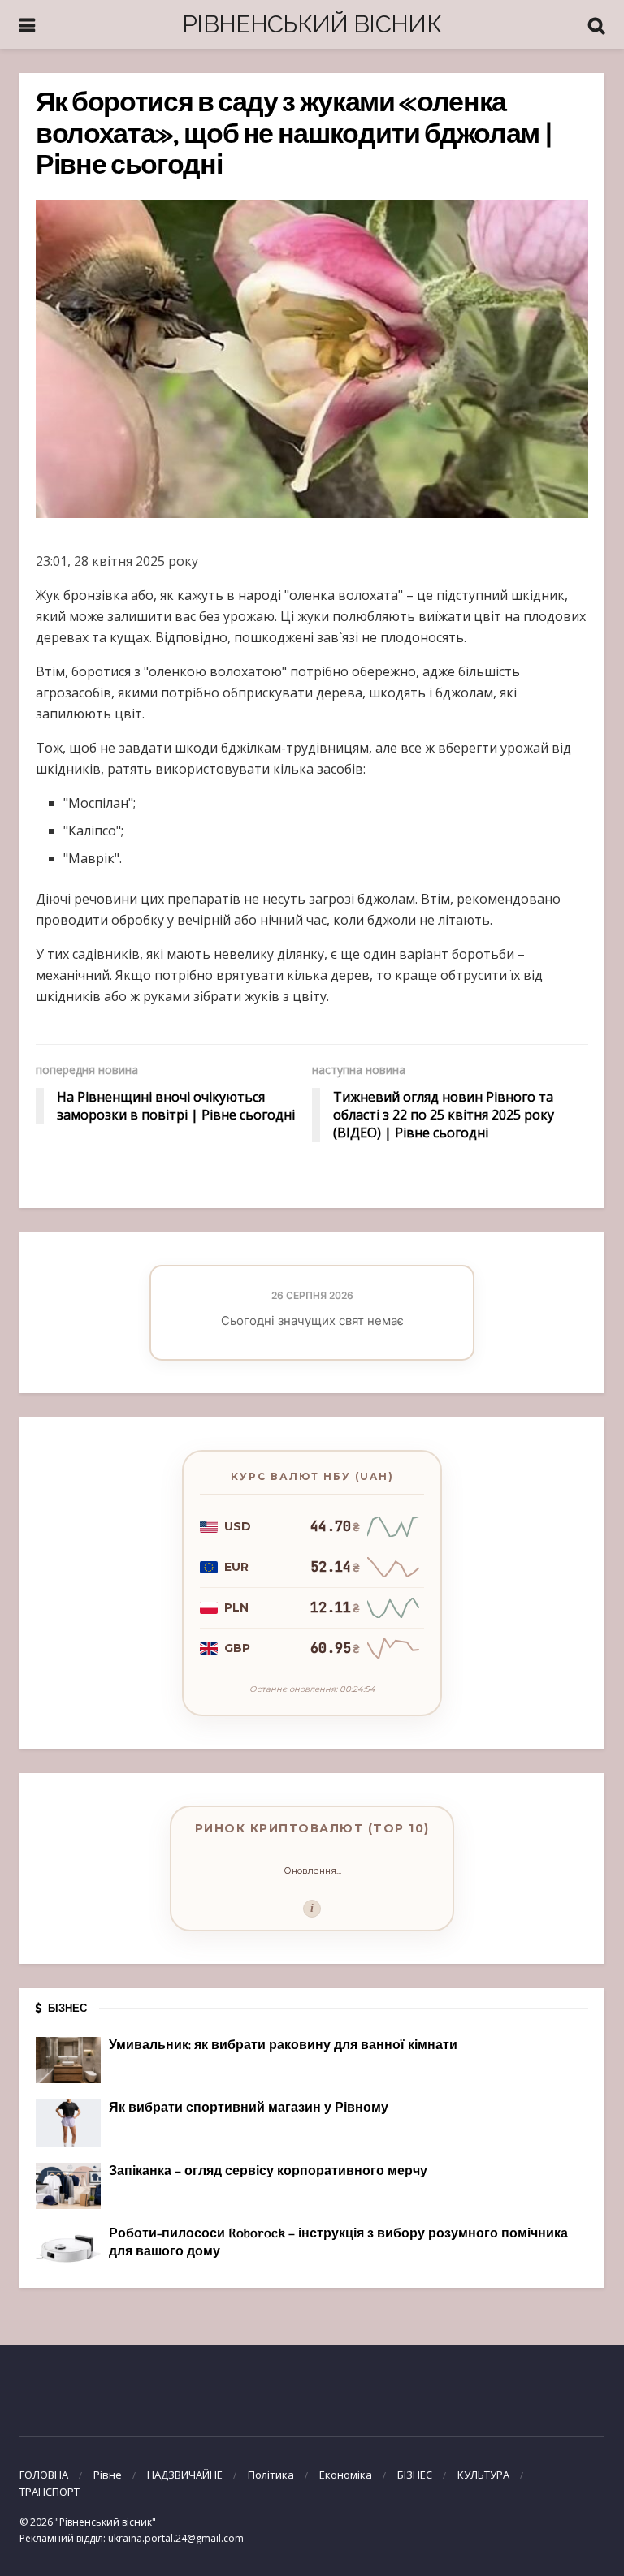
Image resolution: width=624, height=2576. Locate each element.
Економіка (346, 2475)
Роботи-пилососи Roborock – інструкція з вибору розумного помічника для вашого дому (338, 2243)
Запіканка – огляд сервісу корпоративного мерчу (268, 2172)
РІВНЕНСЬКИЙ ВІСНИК (312, 24)
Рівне (108, 2475)
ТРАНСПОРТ (50, 2492)
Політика (271, 2475)
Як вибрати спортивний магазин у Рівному (249, 2108)
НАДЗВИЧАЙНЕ (185, 2475)
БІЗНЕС (415, 2475)
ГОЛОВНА (44, 2475)
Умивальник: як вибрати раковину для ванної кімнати (283, 2046)
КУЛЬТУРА (483, 2475)
